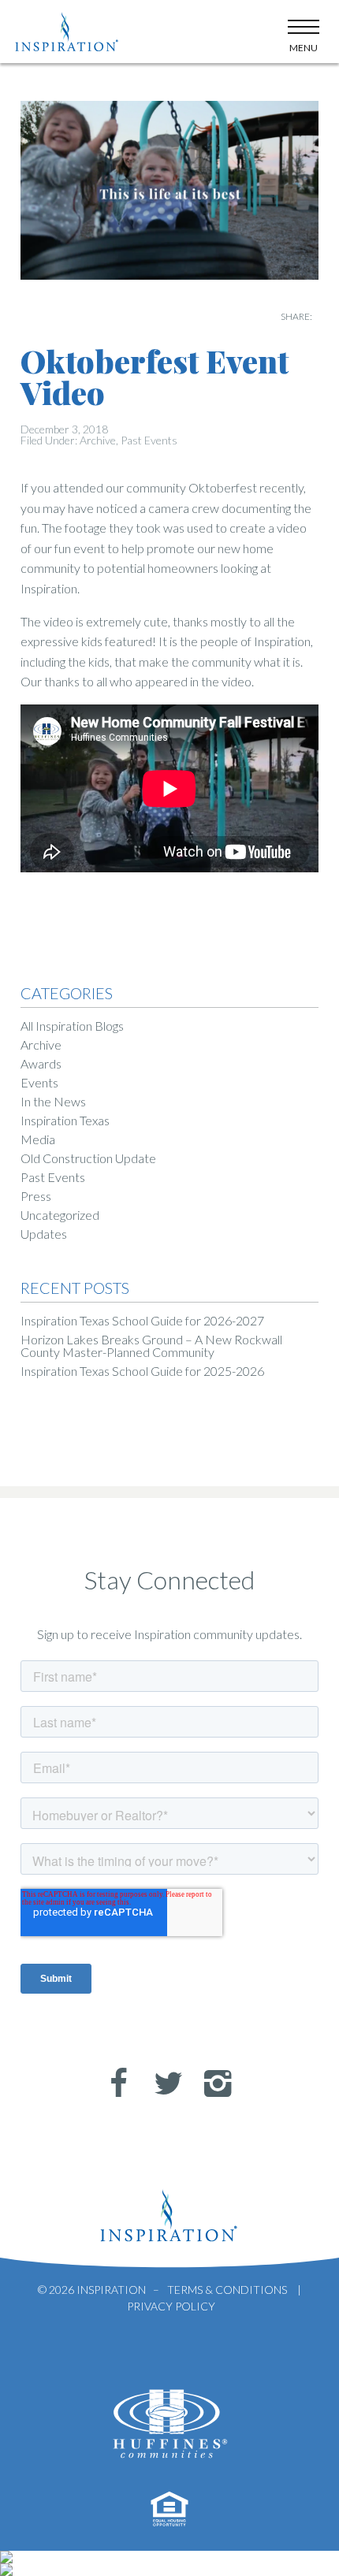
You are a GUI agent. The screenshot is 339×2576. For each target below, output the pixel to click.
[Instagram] (211, 2083)
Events (39, 1082)
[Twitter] (162, 2083)
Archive (98, 440)
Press (36, 1196)
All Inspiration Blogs (72, 1026)
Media (38, 1139)
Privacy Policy (171, 2306)
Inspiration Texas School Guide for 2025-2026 (142, 1371)
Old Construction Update (88, 1158)
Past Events (149, 440)
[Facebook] (112, 2083)
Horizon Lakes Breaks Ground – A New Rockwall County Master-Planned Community (151, 1346)
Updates (44, 1234)
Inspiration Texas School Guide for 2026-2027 (142, 1320)
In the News (53, 1101)
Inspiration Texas (65, 1120)
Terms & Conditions (227, 2290)
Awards (41, 1063)
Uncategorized (60, 1215)
